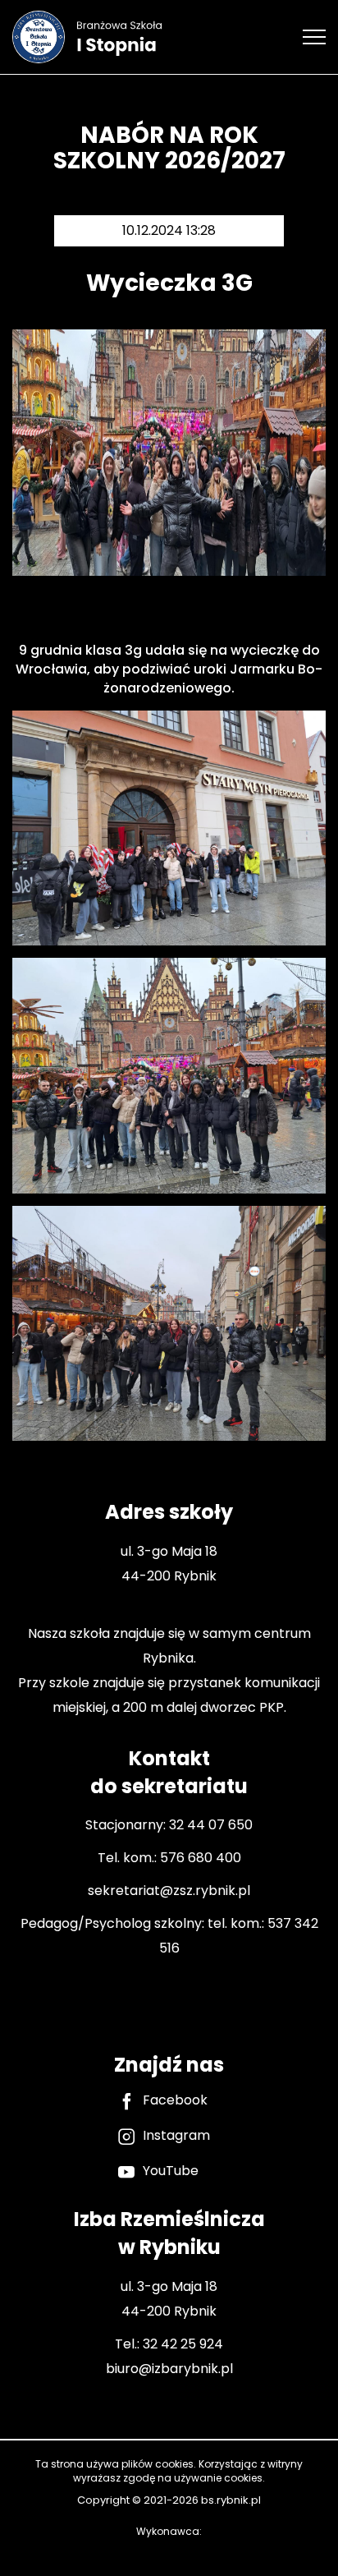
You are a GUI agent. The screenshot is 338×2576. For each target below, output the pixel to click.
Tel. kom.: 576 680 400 (169, 1858)
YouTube (171, 2171)
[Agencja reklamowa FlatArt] (169, 2550)
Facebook (175, 2100)
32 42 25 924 (183, 2344)
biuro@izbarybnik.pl (169, 2369)
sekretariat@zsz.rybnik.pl (169, 1891)
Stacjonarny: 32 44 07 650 (169, 1825)
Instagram (176, 2136)
